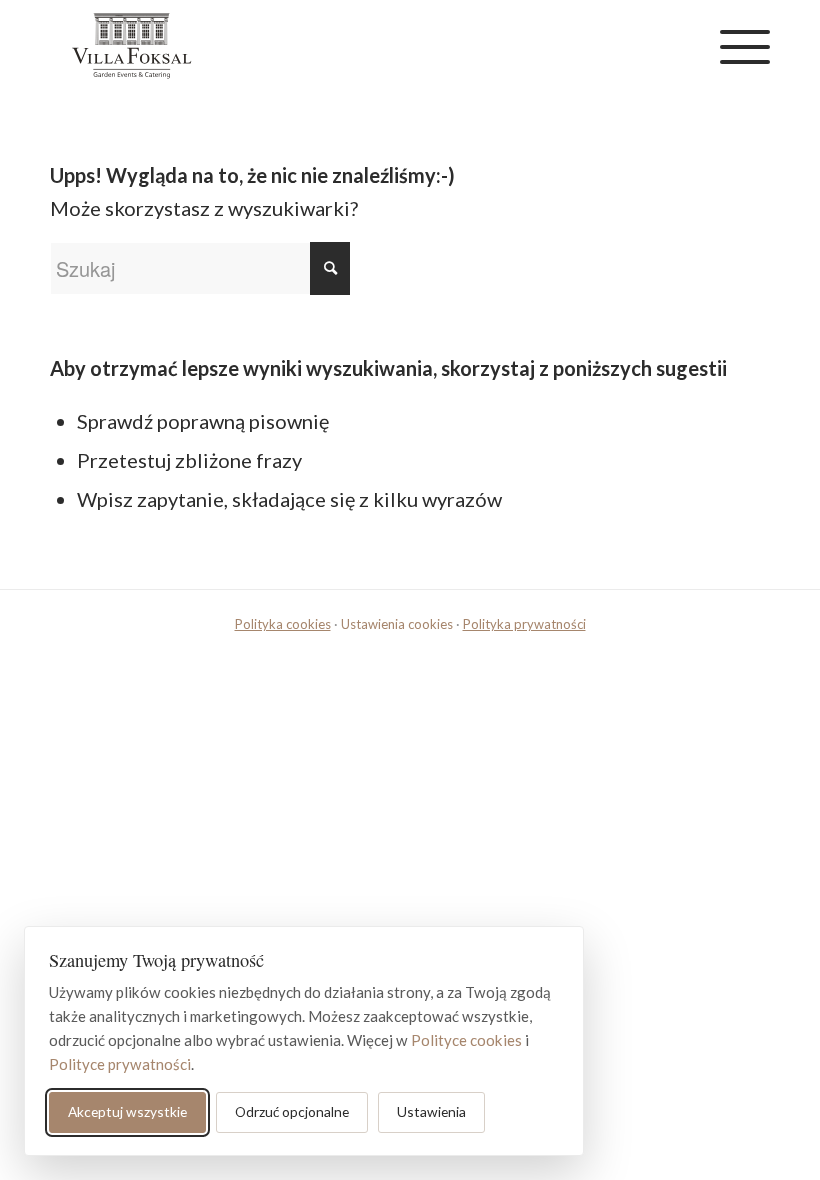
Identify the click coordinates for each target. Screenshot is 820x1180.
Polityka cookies (283, 624)
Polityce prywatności (120, 1064)
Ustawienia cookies (397, 624)
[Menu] (735, 46)
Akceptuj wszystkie (127, 1111)
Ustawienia (431, 1111)
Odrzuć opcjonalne (292, 1111)
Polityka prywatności (524, 624)
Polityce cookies (466, 1040)
